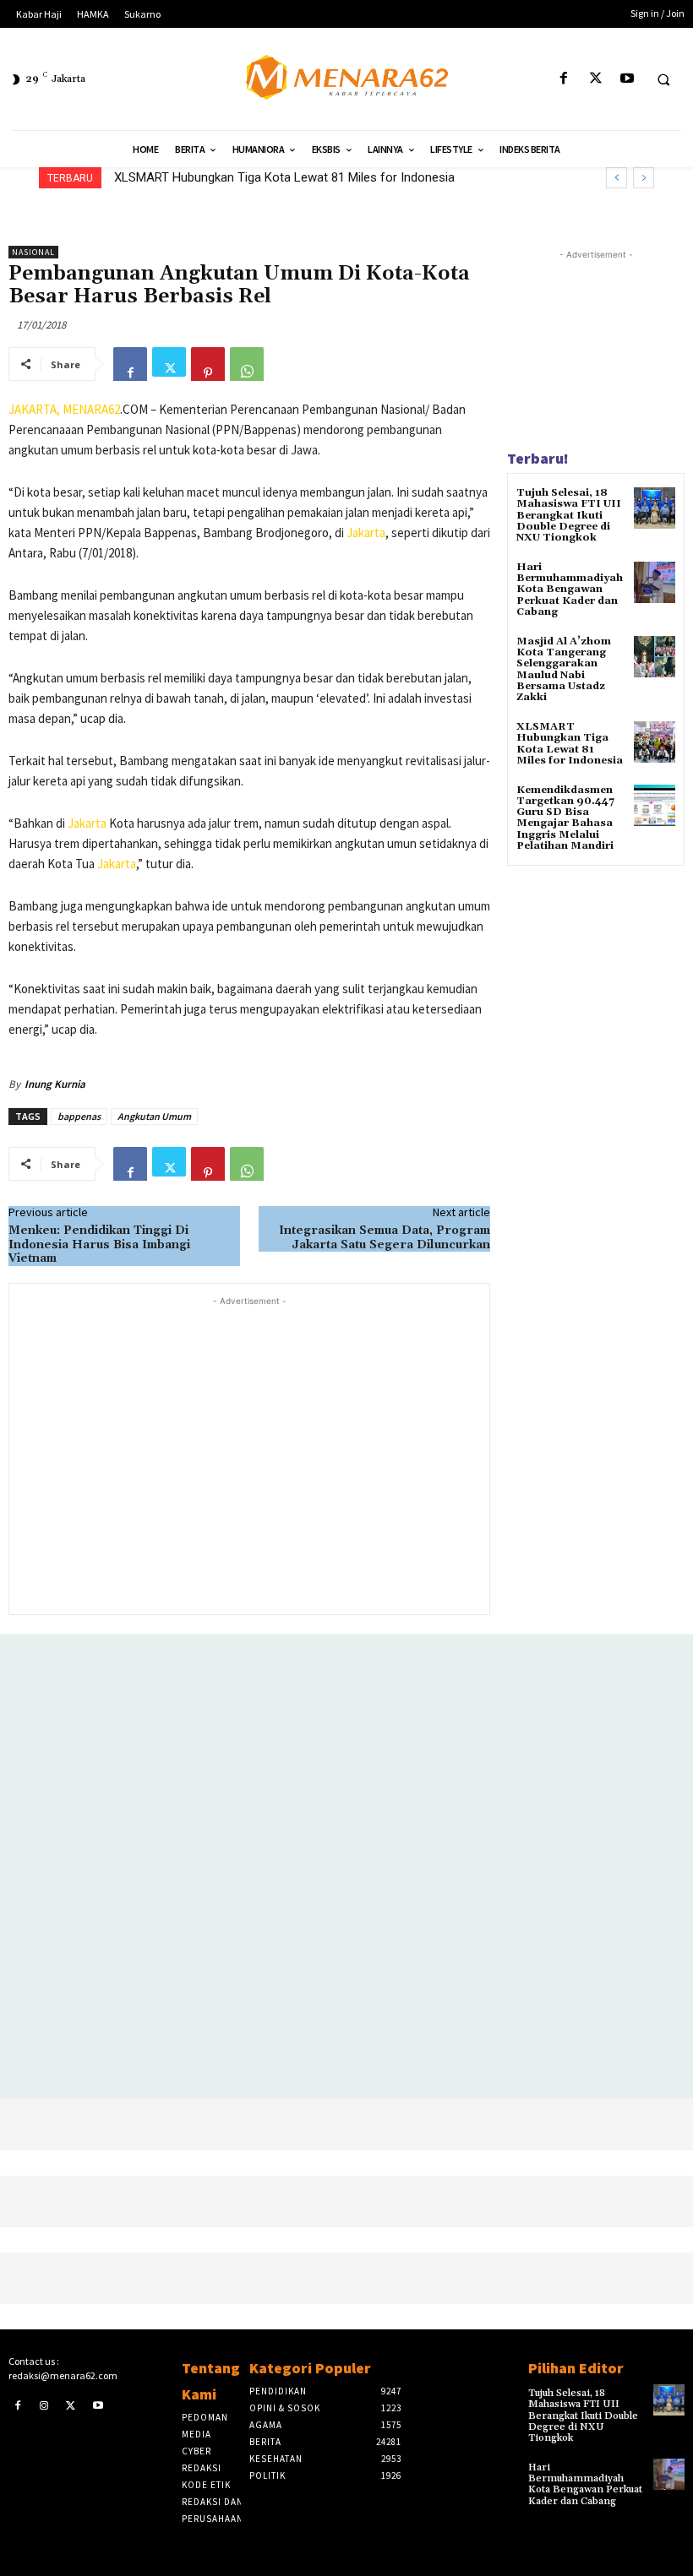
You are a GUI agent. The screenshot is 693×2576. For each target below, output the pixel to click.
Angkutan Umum (154, 1116)
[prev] (617, 178)
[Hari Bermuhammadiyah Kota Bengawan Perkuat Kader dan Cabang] (655, 582)
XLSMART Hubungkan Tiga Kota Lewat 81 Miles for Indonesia (284, 177)
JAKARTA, (35, 409)
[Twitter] (595, 79)
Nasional (33, 252)
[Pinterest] (208, 364)
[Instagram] (45, 2405)
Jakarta (366, 533)
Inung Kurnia (55, 1084)
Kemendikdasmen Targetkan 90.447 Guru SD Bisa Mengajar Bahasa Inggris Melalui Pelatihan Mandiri (565, 818)
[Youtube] (627, 79)
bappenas (79, 1116)
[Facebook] (564, 79)
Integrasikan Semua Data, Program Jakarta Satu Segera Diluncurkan (385, 1238)
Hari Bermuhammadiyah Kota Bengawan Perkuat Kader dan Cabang (570, 590)
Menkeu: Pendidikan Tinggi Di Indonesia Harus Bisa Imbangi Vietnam (99, 1245)
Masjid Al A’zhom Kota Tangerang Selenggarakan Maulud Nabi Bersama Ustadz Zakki (564, 669)
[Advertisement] (249, 1454)
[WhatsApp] (247, 364)
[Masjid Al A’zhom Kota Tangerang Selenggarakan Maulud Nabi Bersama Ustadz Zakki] (655, 657)
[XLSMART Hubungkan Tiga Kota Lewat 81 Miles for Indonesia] (655, 742)
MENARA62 (91, 409)
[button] (663, 79)
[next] (644, 178)
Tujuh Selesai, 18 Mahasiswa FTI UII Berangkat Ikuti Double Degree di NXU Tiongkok (569, 515)
